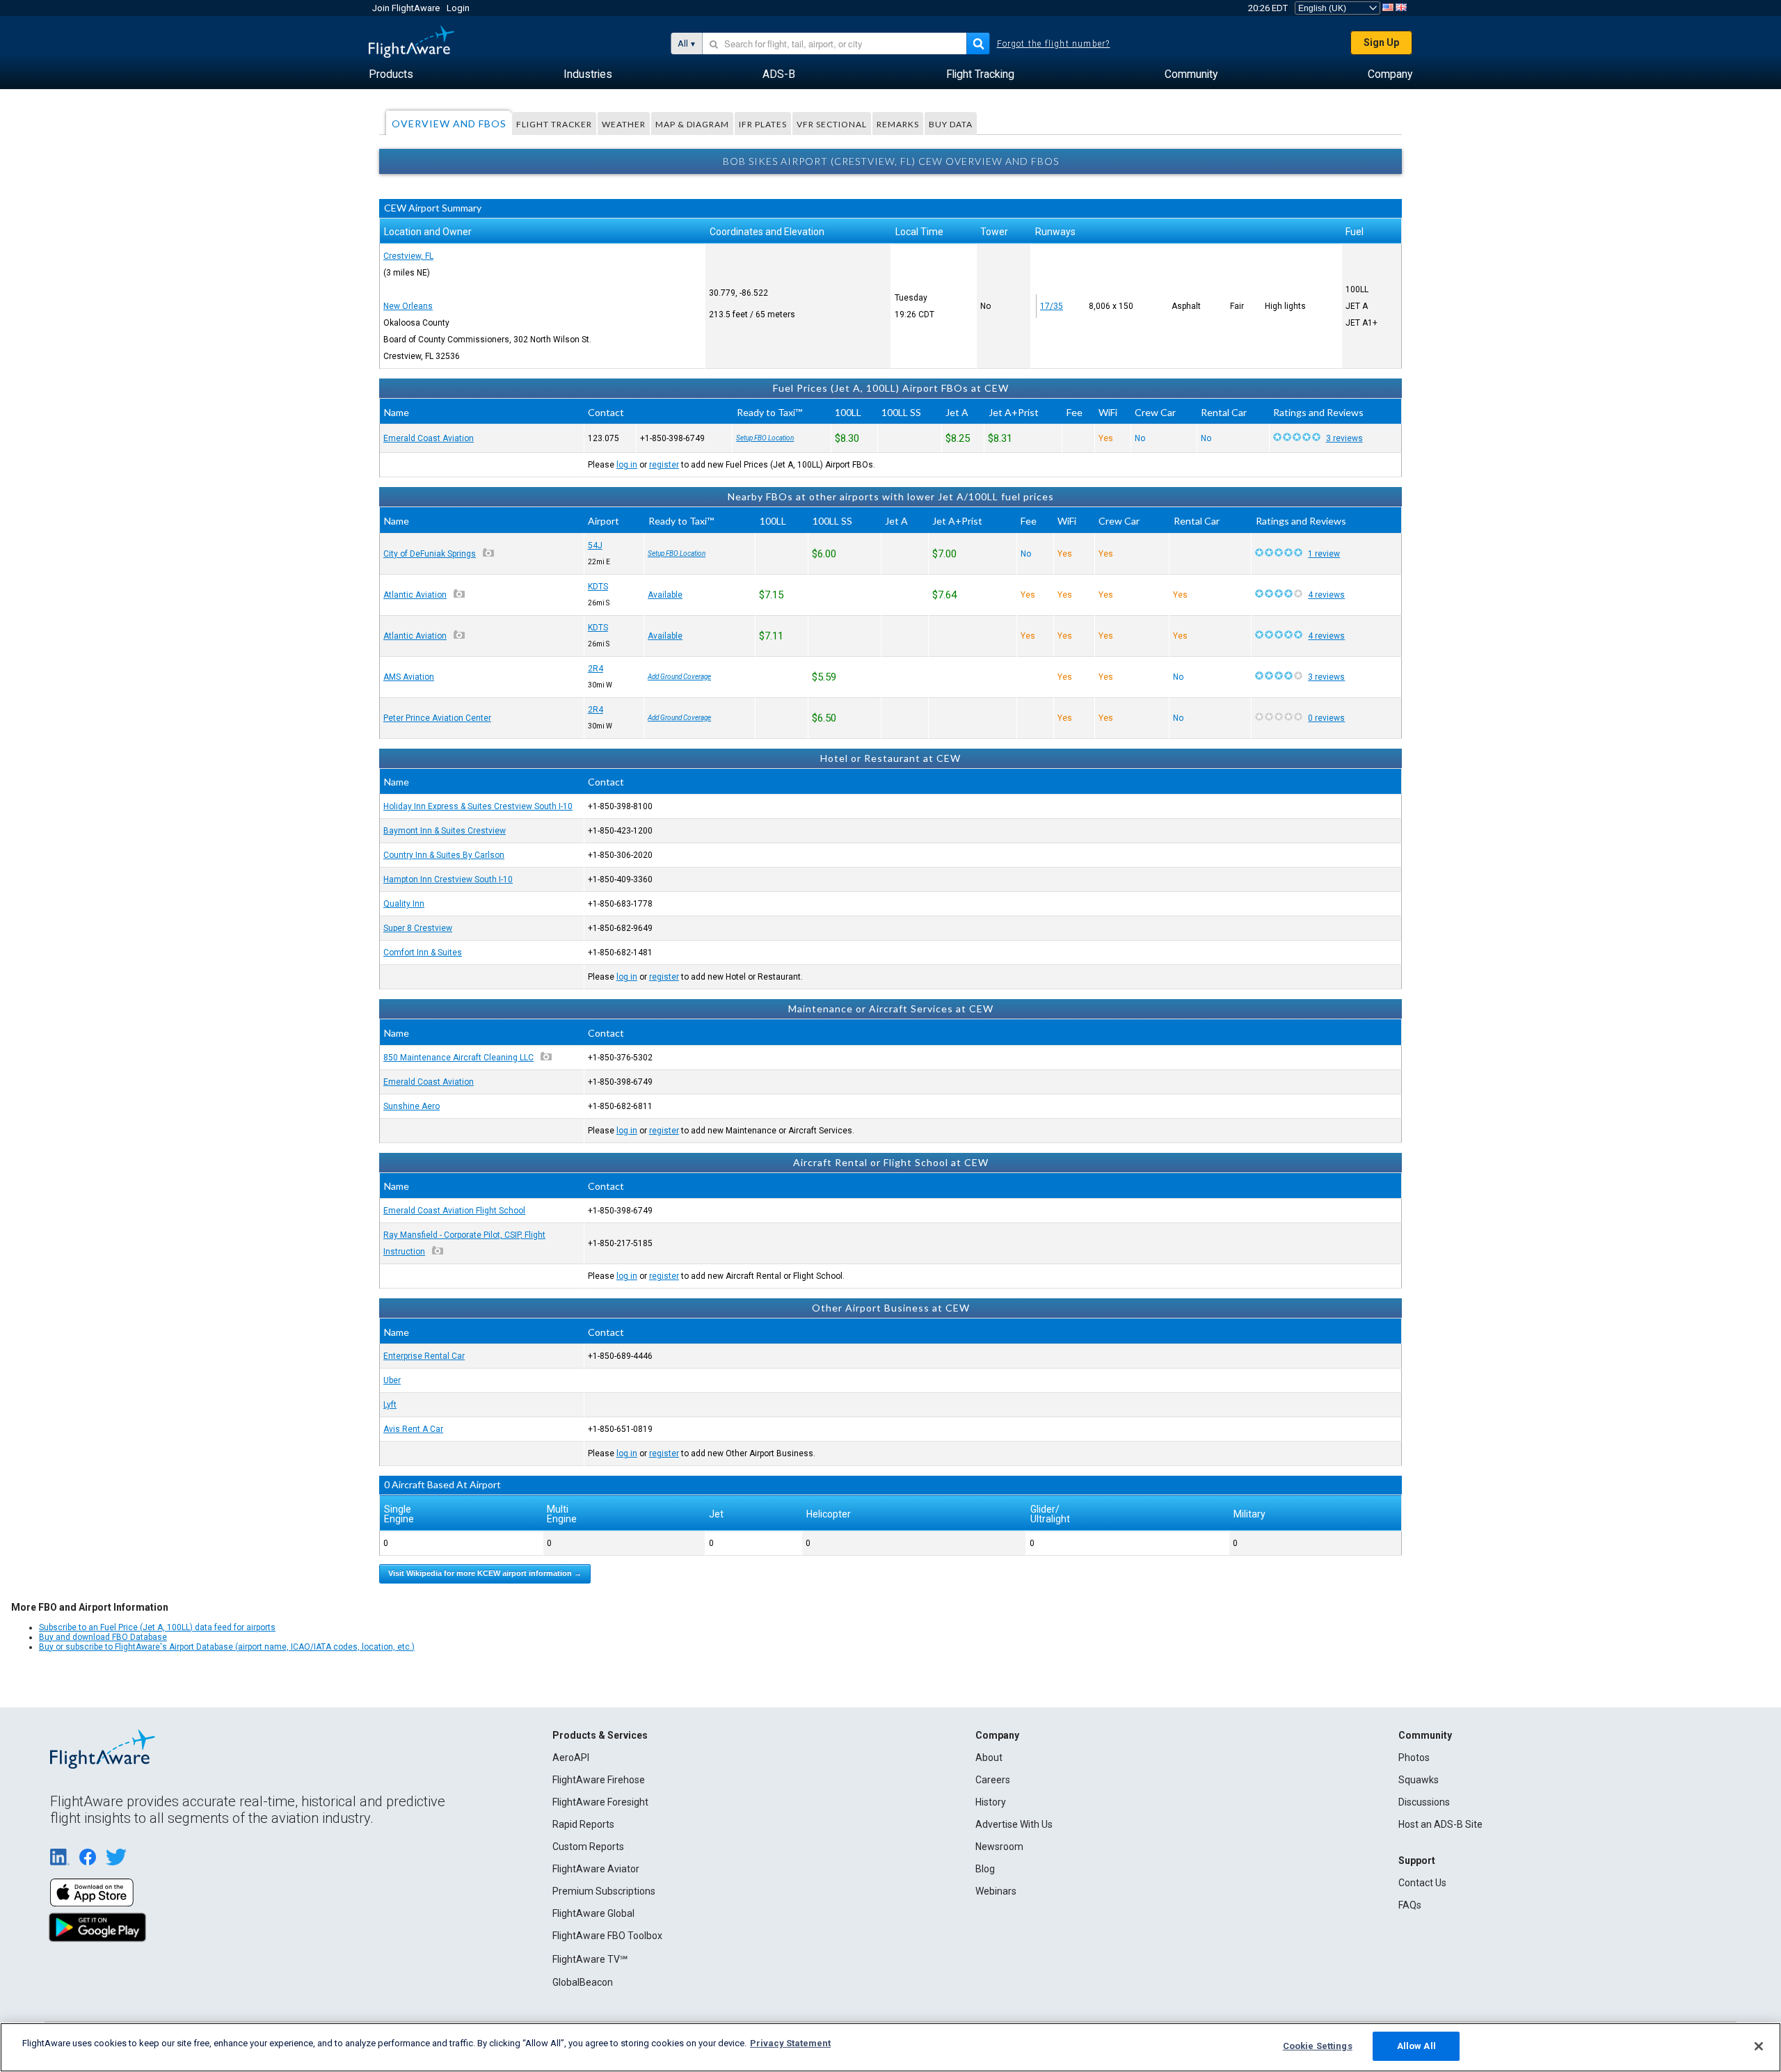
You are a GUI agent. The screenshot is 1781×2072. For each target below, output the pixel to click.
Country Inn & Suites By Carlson (444, 855)
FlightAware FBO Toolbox (607, 1936)
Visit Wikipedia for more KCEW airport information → (485, 1573)
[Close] (1759, 2046)
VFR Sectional (832, 124)
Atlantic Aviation (415, 595)
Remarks (898, 124)
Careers (993, 1780)
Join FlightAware (406, 8)
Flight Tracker (554, 124)
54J (595, 545)
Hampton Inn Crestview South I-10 (448, 879)
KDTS (598, 587)
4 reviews (1326, 595)
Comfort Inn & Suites (423, 953)
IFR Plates (763, 124)
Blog (985, 1869)
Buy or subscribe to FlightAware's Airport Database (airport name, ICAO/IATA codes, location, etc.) (227, 1647)
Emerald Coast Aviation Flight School (454, 1211)
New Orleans (408, 306)
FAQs (1410, 1905)
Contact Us (1422, 1883)
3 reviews (1344, 438)
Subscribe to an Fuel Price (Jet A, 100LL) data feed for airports (157, 1627)
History (991, 1802)
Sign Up (1381, 42)
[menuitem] (391, 74)
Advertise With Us (1014, 1824)
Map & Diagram (692, 124)
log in (627, 465)
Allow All (1416, 2046)
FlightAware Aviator (596, 1869)
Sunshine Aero (412, 1106)
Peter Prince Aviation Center (437, 718)
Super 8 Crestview (418, 928)
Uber (392, 1380)
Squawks (1419, 1780)
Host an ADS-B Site (1440, 1824)
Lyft (390, 1405)
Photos (1414, 1758)
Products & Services (600, 1735)
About (989, 1758)
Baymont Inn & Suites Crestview (445, 831)
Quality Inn (404, 904)
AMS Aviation (409, 677)
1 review (1324, 554)
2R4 (596, 669)
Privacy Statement (790, 2043)
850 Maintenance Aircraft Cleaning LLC (458, 1058)
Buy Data (951, 124)
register (664, 465)
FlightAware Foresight (600, 1802)
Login (458, 8)
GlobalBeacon (583, 1982)
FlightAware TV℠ (590, 1959)
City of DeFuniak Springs (430, 554)
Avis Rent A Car (413, 1429)
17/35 (1052, 306)
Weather (624, 124)
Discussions (1424, 1802)
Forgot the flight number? (1054, 44)
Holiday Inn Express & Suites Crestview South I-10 (478, 806)
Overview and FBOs (449, 123)
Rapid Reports (583, 1824)
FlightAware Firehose (599, 1780)
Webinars (996, 1891)
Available (665, 595)
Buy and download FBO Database (103, 1637)
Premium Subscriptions (604, 1891)
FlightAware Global (593, 1913)
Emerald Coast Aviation (429, 438)
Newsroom (999, 1847)
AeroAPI (571, 1758)
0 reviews (1326, 718)
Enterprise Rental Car (424, 1356)
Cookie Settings (1318, 2046)
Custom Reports (588, 1847)
